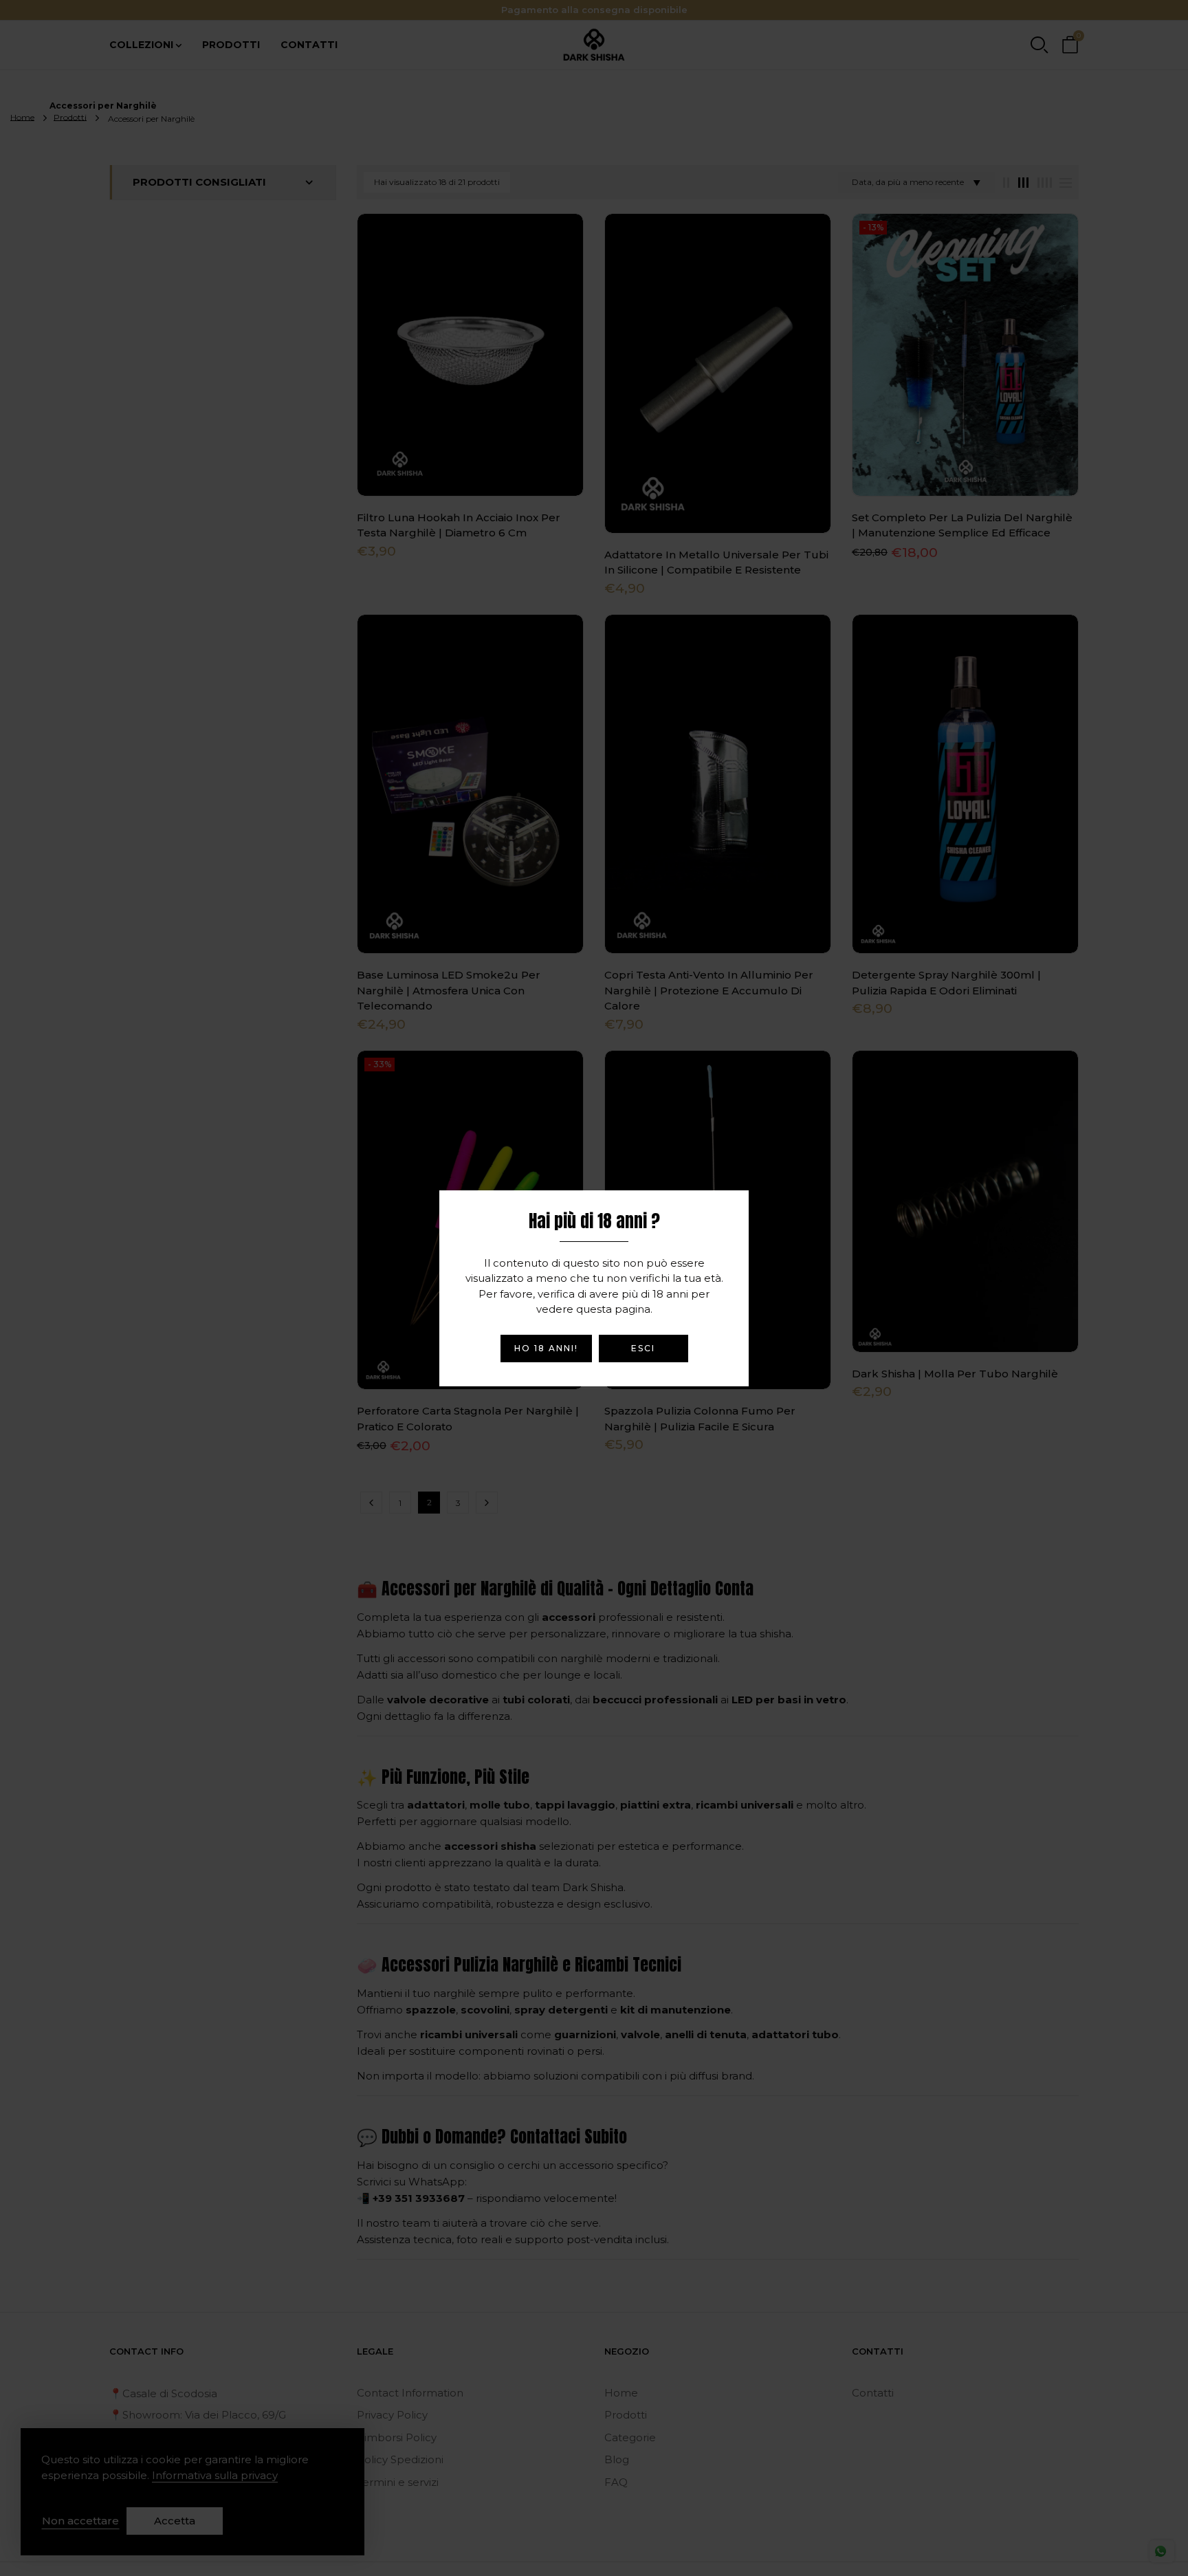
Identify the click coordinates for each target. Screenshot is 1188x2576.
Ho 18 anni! (546, 1348)
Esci (643, 1348)
